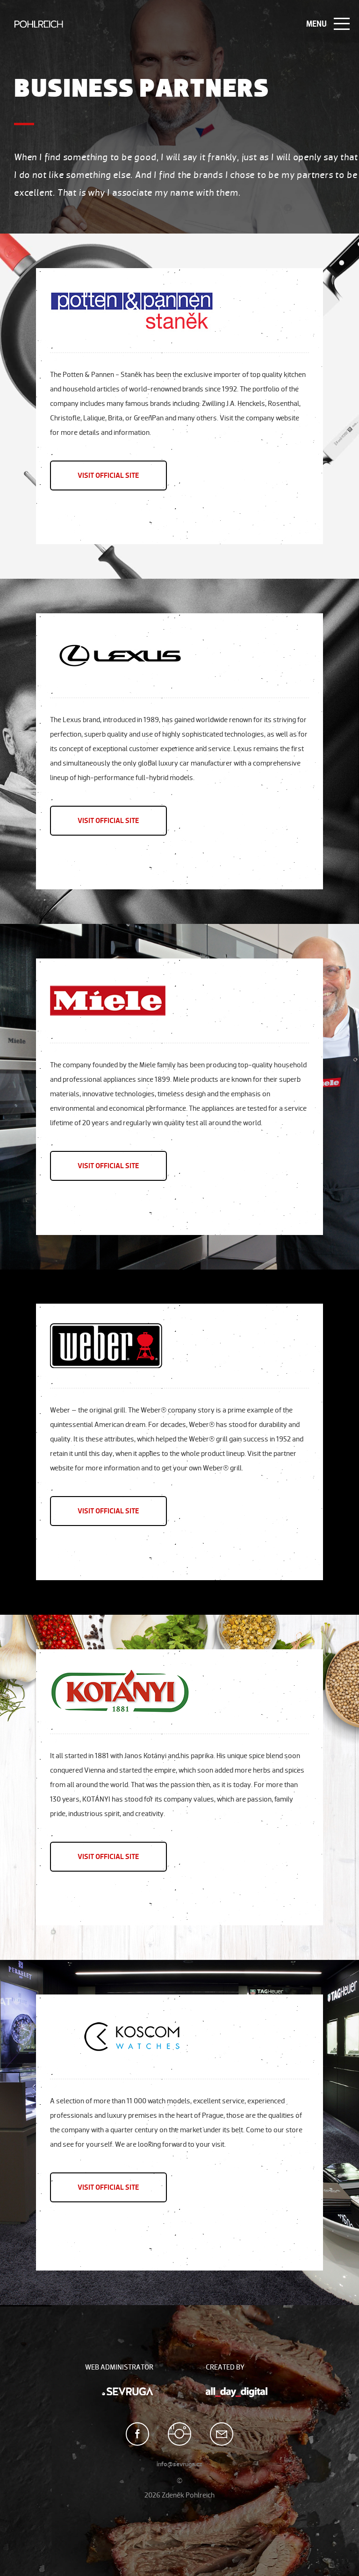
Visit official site (108, 475)
